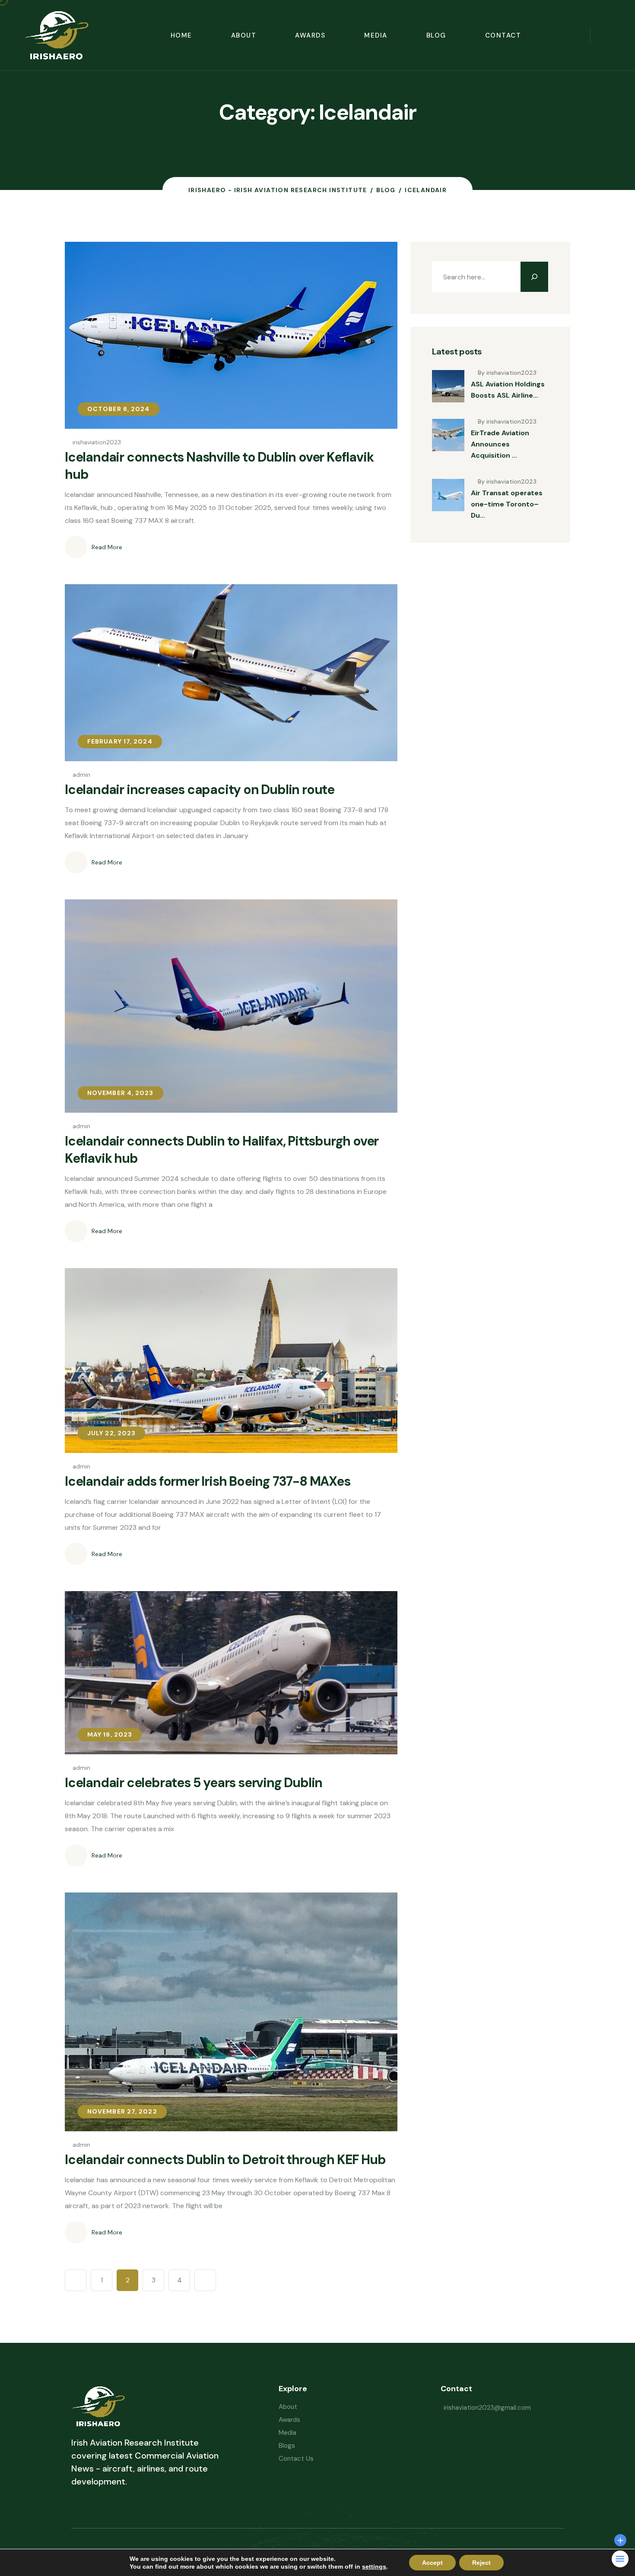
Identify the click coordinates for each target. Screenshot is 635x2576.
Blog (436, 35)
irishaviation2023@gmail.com (487, 2408)
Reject (481, 2563)
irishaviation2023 (97, 442)
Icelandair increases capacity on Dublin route (200, 790)
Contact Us (296, 2459)
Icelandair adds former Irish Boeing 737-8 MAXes (208, 1481)
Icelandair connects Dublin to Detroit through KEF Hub (225, 2160)
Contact (503, 35)
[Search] (534, 277)
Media (376, 35)
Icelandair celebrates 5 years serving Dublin (194, 1783)
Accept (432, 2563)
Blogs (287, 2446)
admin (81, 775)
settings (374, 2567)
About (244, 35)
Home (181, 35)
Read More (107, 547)
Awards (310, 35)
